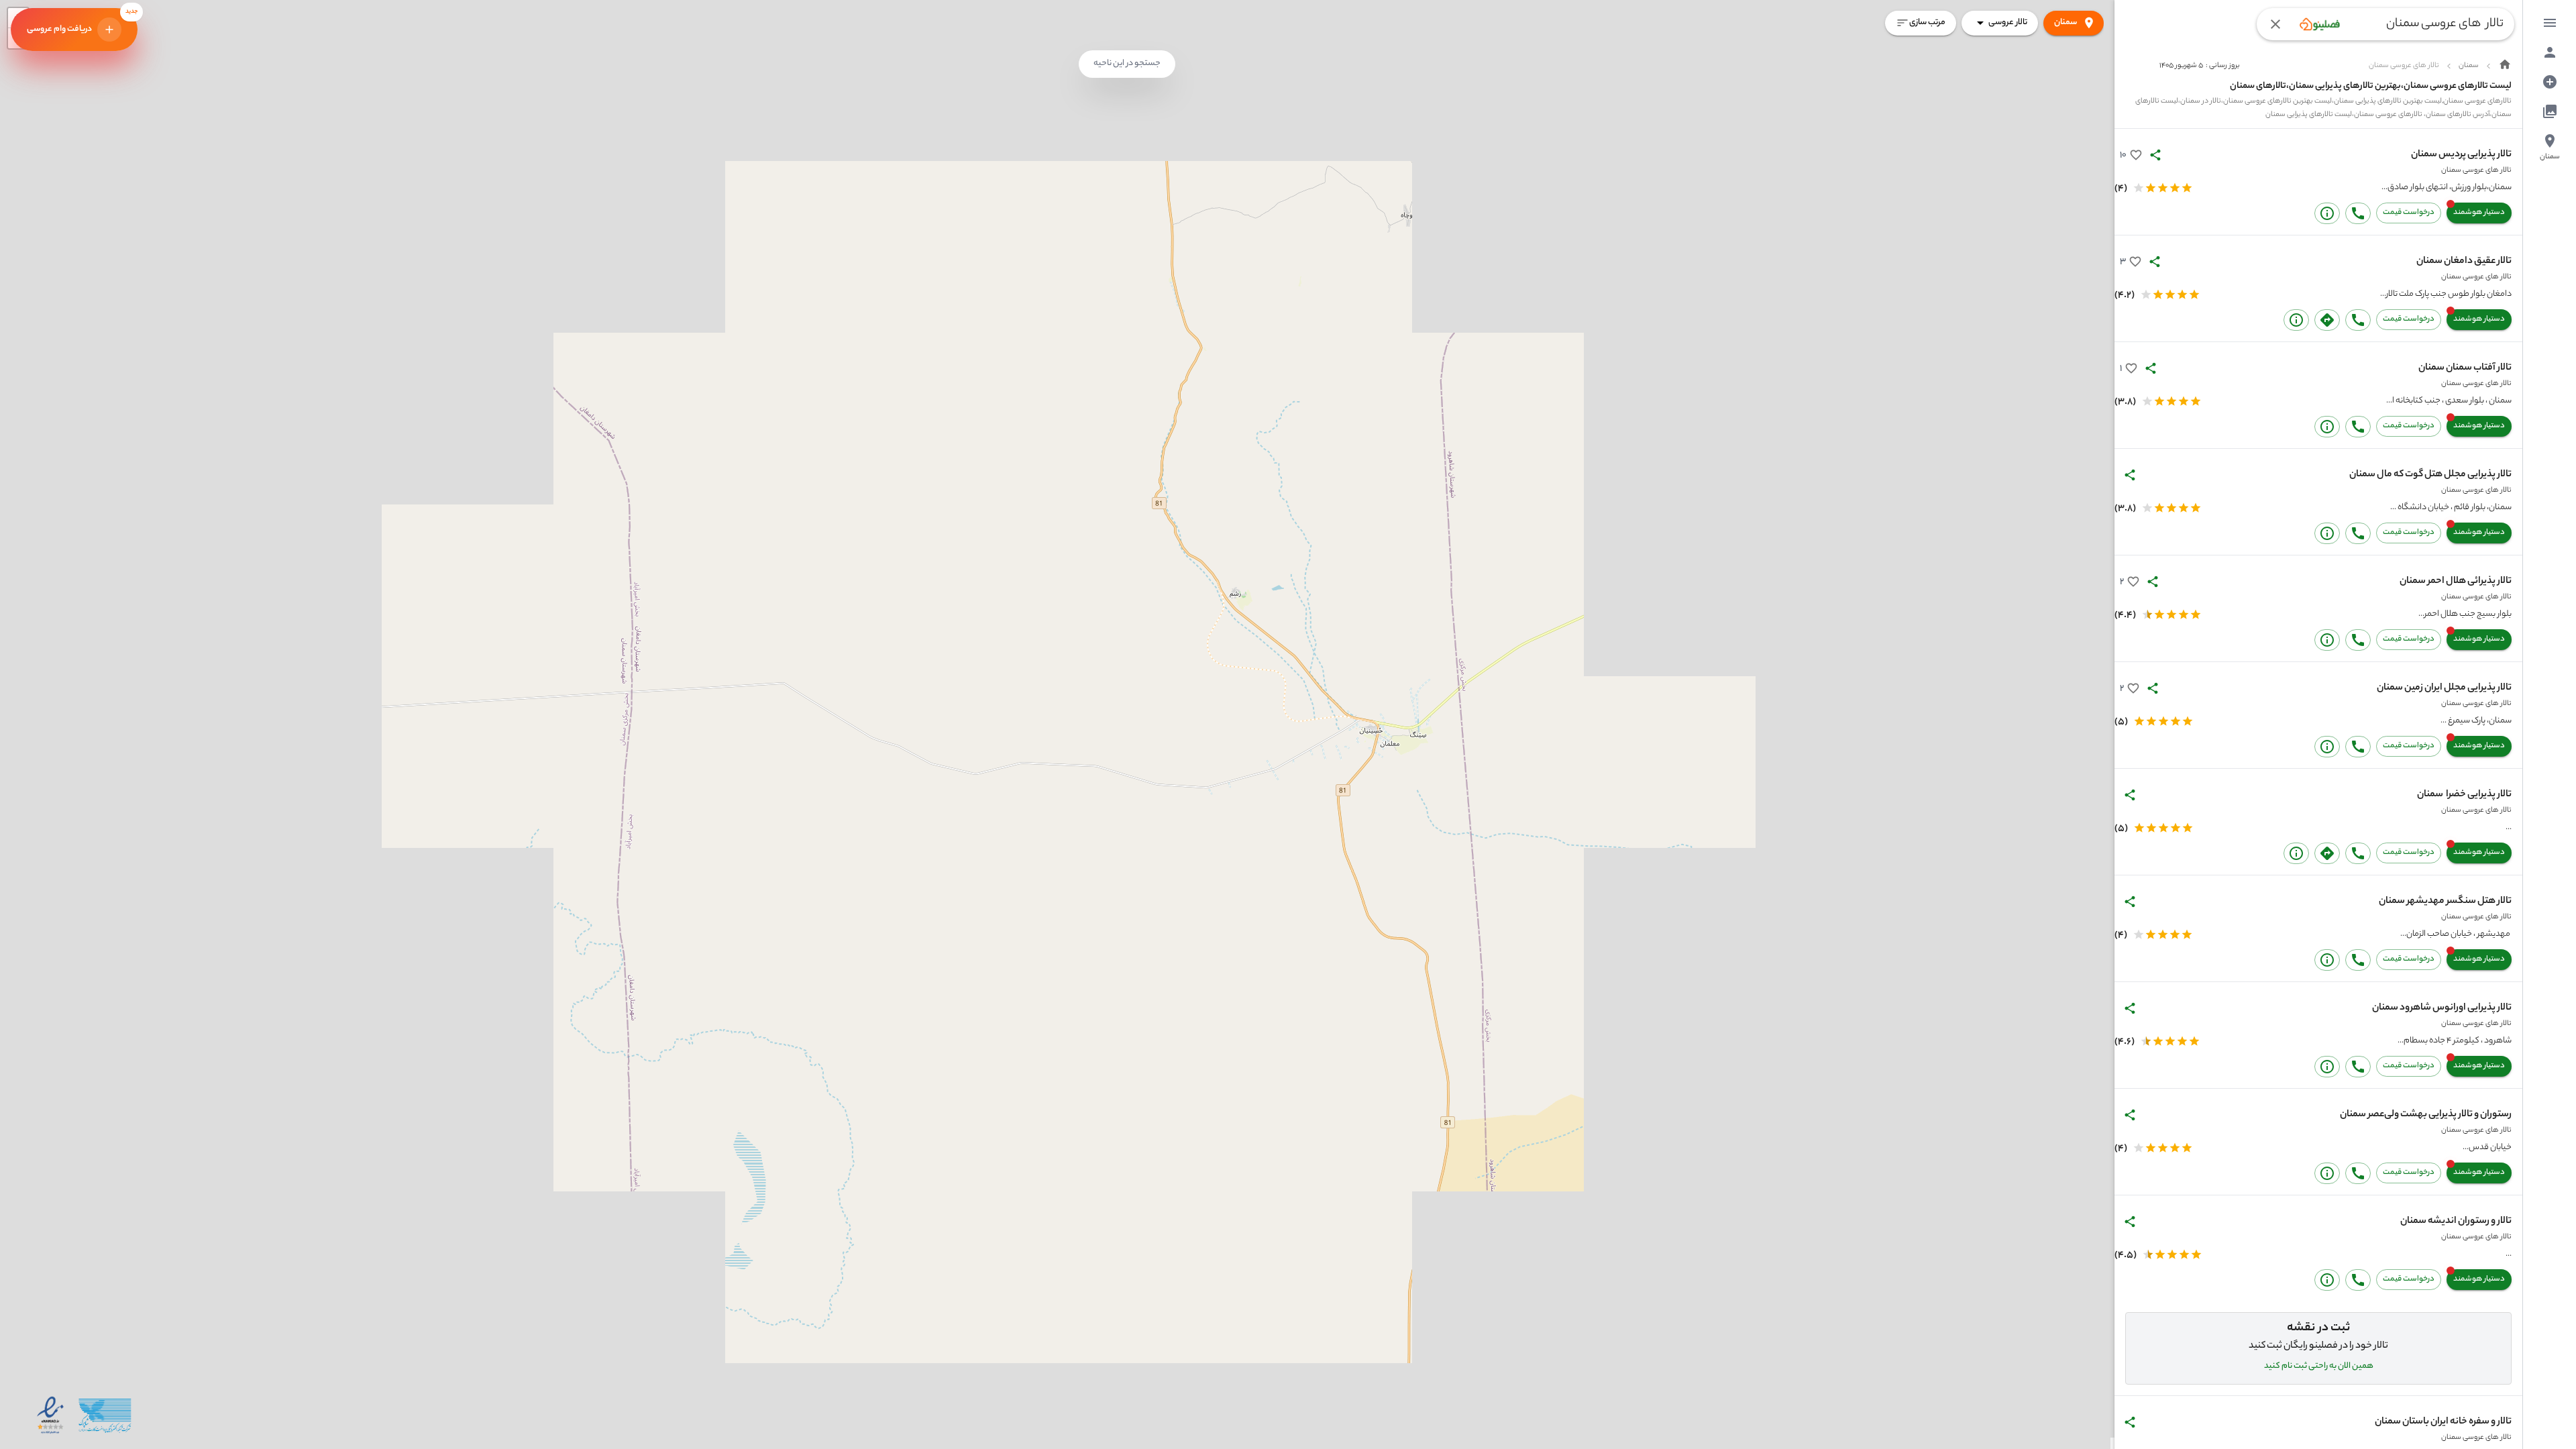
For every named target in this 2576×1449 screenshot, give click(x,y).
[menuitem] (2550, 23)
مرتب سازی (1927, 22)
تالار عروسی (2008, 22)
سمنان (2065, 22)
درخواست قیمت (2409, 213)
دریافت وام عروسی (82, 22)
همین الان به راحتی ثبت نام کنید (2319, 1366)
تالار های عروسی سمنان (2476, 170)
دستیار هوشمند (2479, 213)
